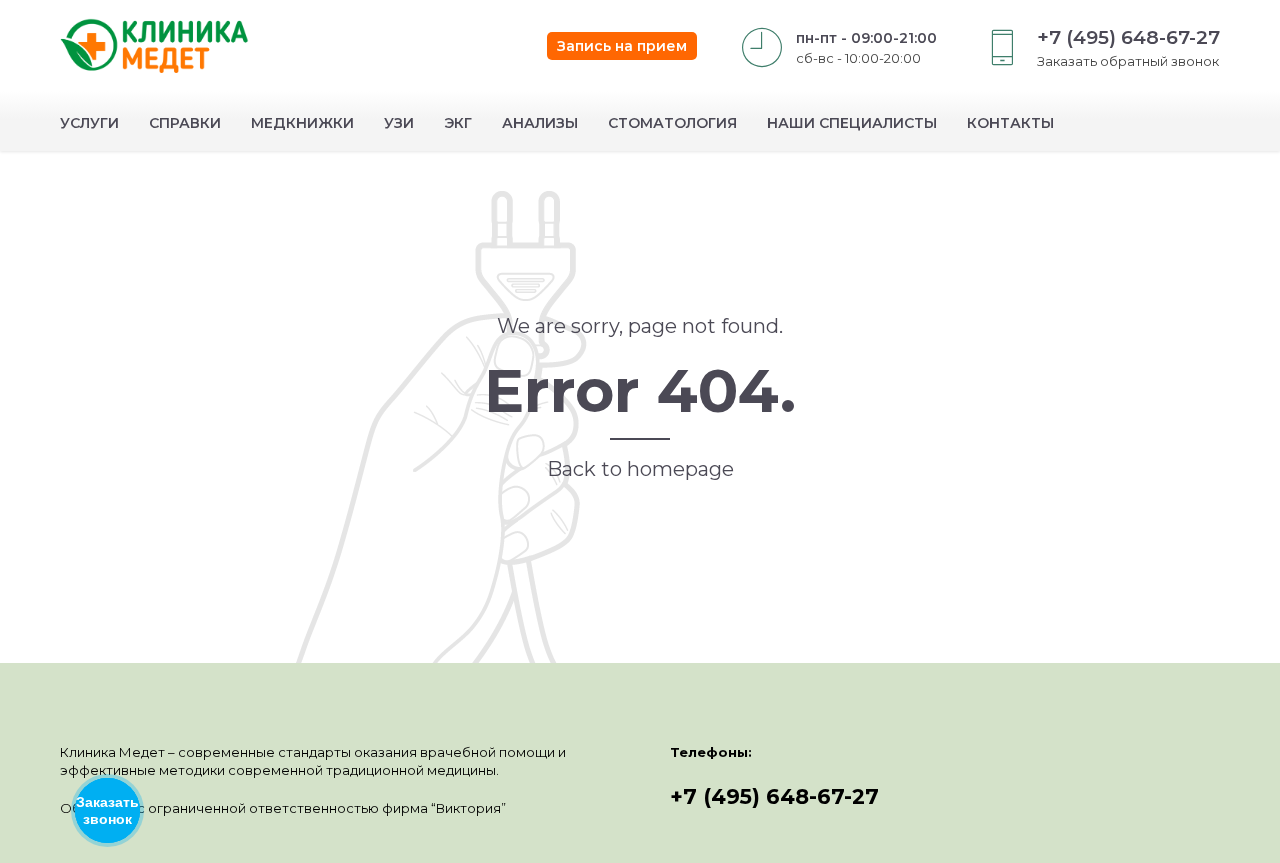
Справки (185, 123)
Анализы (540, 123)
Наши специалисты (852, 123)
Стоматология (672, 123)
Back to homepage (640, 469)
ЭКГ (458, 123)
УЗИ (399, 123)
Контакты (1010, 123)
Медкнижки (302, 123)
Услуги (89, 123)
